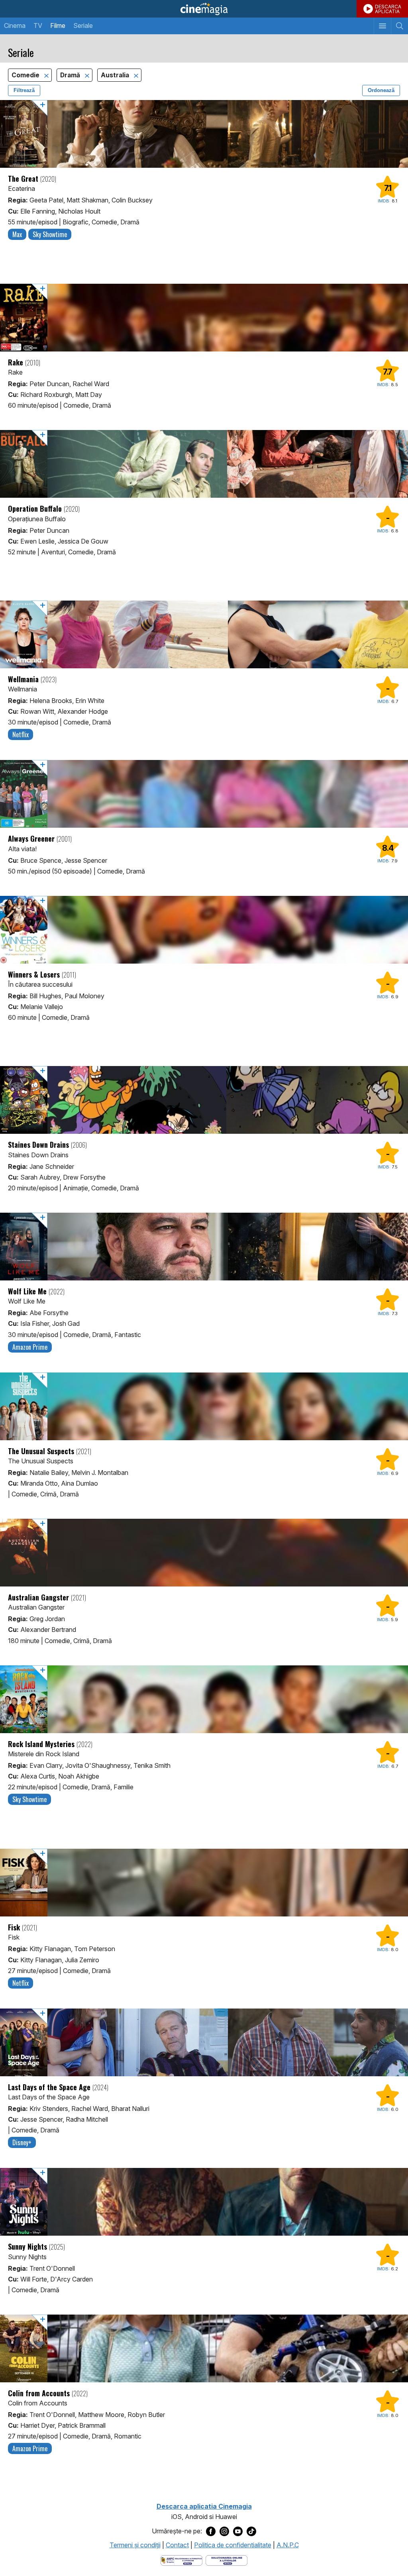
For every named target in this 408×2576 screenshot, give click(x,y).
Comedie (26, 75)
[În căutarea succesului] (204, 930)
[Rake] (204, 318)
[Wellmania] (204, 634)
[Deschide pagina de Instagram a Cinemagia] (224, 2531)
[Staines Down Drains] (204, 1100)
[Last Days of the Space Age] (204, 2042)
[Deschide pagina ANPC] (181, 2560)
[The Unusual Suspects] (204, 1406)
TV (38, 26)
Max (17, 234)
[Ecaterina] (204, 134)
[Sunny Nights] (204, 2202)
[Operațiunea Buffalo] (204, 464)
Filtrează (24, 90)
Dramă (71, 75)
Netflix (21, 734)
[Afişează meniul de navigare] (382, 26)
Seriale (83, 26)
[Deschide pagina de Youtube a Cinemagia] (238, 2531)
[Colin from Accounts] (204, 2348)
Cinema (15, 26)
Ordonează (381, 90)
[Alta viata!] (204, 794)
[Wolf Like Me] (204, 1247)
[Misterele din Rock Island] (204, 1699)
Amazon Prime (30, 1347)
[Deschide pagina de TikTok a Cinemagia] (251, 2531)
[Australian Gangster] (204, 1553)
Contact (177, 2545)
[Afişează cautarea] (399, 26)
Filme (58, 26)
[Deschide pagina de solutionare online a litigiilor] (227, 2560)
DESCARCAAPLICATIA (388, 9)
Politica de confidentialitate (233, 2545)
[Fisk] (204, 1883)
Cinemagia (204, 9)
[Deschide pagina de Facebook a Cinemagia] (211, 2531)
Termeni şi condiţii (135, 2545)
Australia (116, 75)
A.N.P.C (288, 2545)
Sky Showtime (50, 234)
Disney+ (22, 2142)
